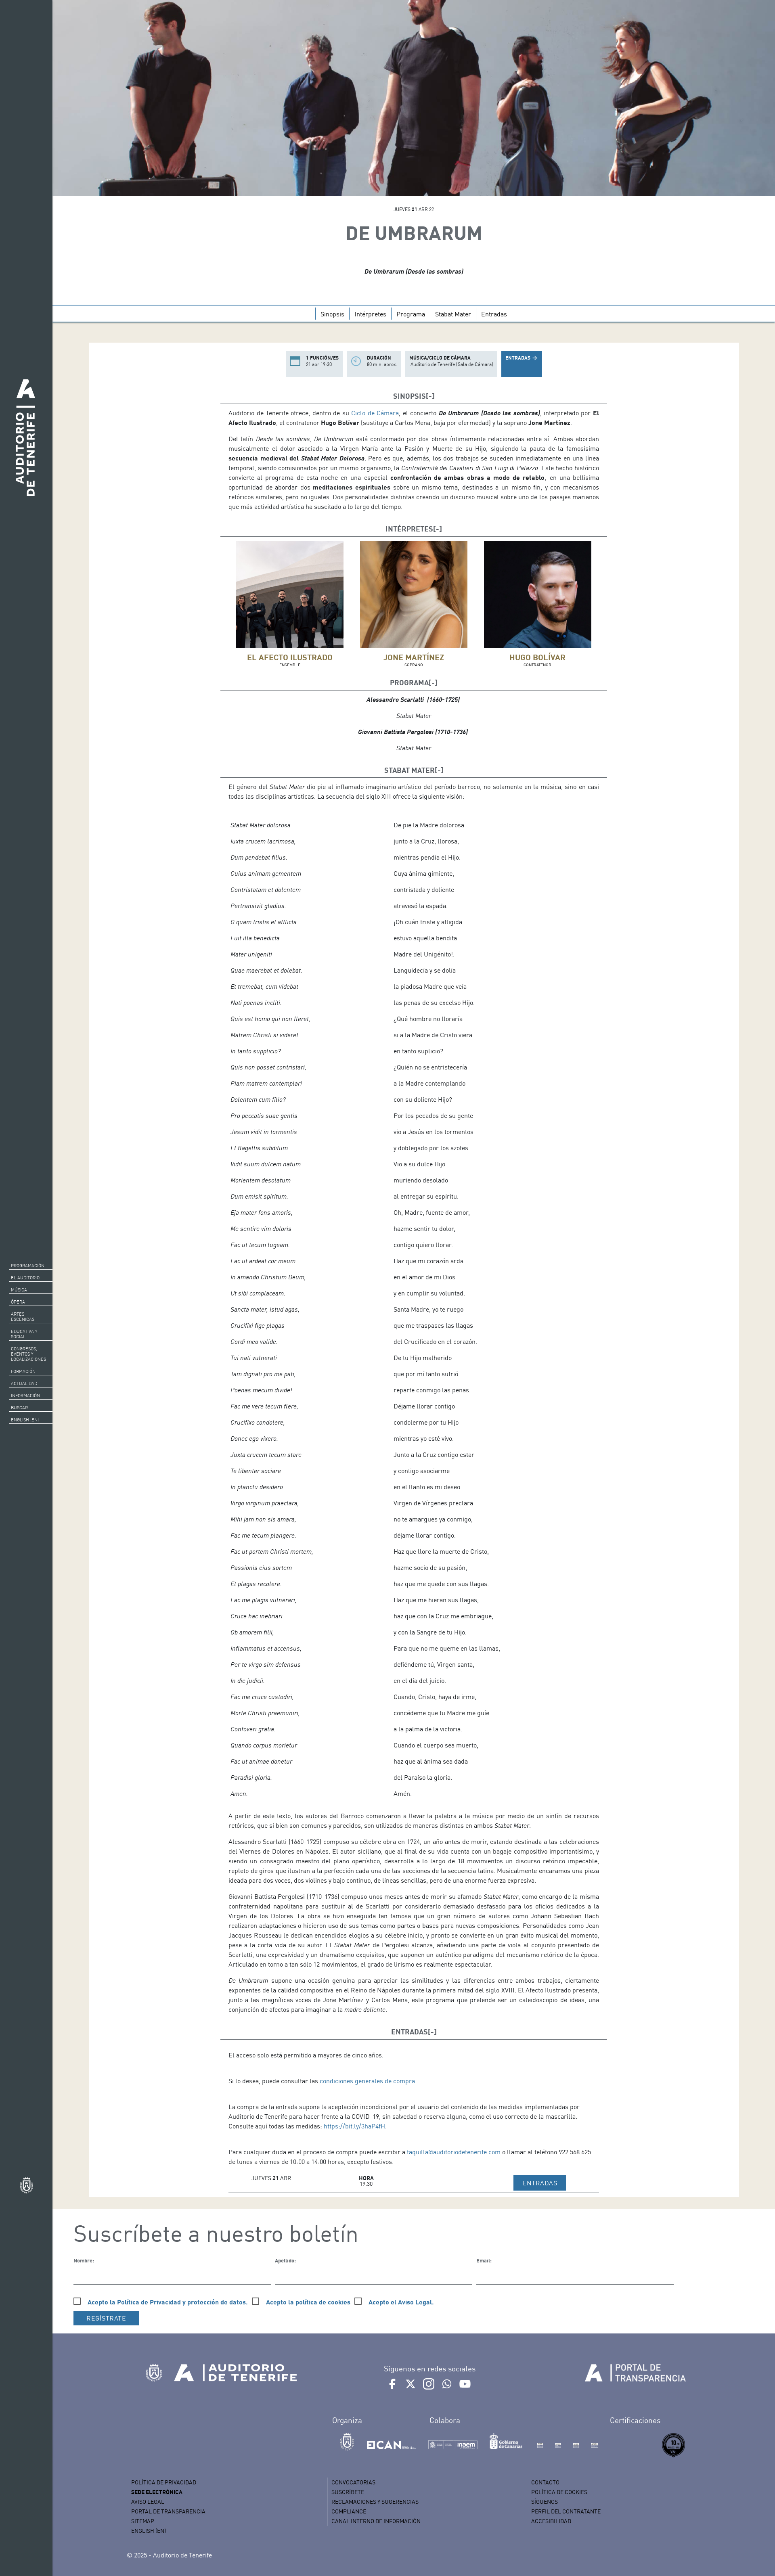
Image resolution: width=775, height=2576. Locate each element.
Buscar (19, 1408)
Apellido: (285, 2260)
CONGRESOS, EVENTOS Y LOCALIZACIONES (28, 1354)
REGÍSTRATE (106, 2318)
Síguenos (545, 2502)
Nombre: (84, 2260)
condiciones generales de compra (367, 2081)
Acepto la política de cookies (308, 2302)
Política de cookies (559, 2492)
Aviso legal (148, 2502)
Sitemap (143, 2521)
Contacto (545, 2482)
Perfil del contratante (566, 2511)
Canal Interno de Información (376, 2521)
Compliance (349, 2511)
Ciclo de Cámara (375, 413)
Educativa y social (24, 1334)
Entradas (494, 314)
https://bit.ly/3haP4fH (354, 2126)
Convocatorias (353, 2482)
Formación (23, 1371)
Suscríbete (348, 2492)
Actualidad (24, 1383)
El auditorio (25, 1278)
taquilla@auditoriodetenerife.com (454, 2152)
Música (19, 1290)
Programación (28, 1266)
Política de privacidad (164, 2482)
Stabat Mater (453, 314)
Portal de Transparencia (168, 2511)
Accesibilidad (551, 2521)
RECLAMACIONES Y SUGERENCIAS (375, 2502)
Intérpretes (370, 314)
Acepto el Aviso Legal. (401, 2302)
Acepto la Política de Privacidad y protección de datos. (168, 2302)
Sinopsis (332, 314)
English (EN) (25, 1420)
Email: (484, 2260)
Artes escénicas (23, 1317)
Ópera (18, 1302)
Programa (411, 314)
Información (25, 1396)
